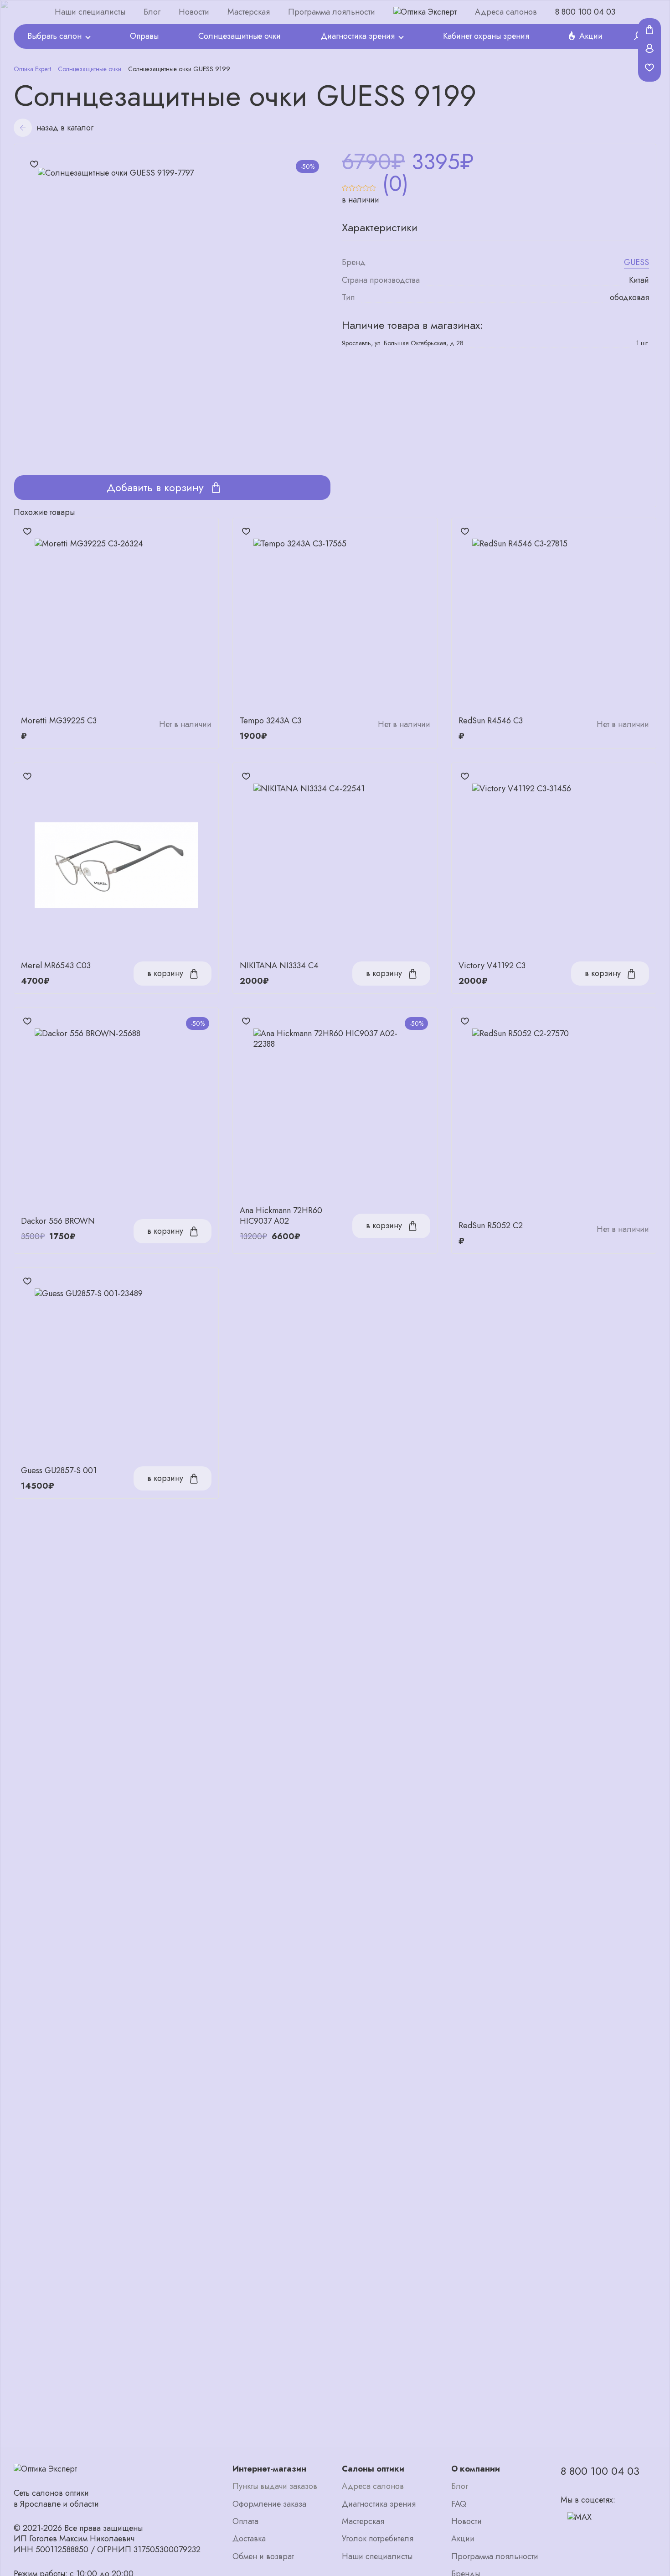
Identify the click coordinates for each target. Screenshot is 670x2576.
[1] (345, 184)
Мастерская (249, 12)
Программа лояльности (332, 12)
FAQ (459, 2504)
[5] (373, 184)
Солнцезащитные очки (240, 36)
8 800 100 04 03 (585, 12)
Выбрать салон (54, 36)
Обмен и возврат (263, 2557)
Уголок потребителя (378, 2539)
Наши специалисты (90, 12)
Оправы (144, 36)
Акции (591, 36)
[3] (359, 184)
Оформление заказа (269, 2504)
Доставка (249, 2539)
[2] (352, 184)
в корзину (165, 973)
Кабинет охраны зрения (486, 36)
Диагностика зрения (358, 36)
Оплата (245, 2521)
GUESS (636, 262)
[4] (366, 184)
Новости (194, 12)
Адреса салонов (506, 12)
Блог (152, 12)
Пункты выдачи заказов (275, 2486)
